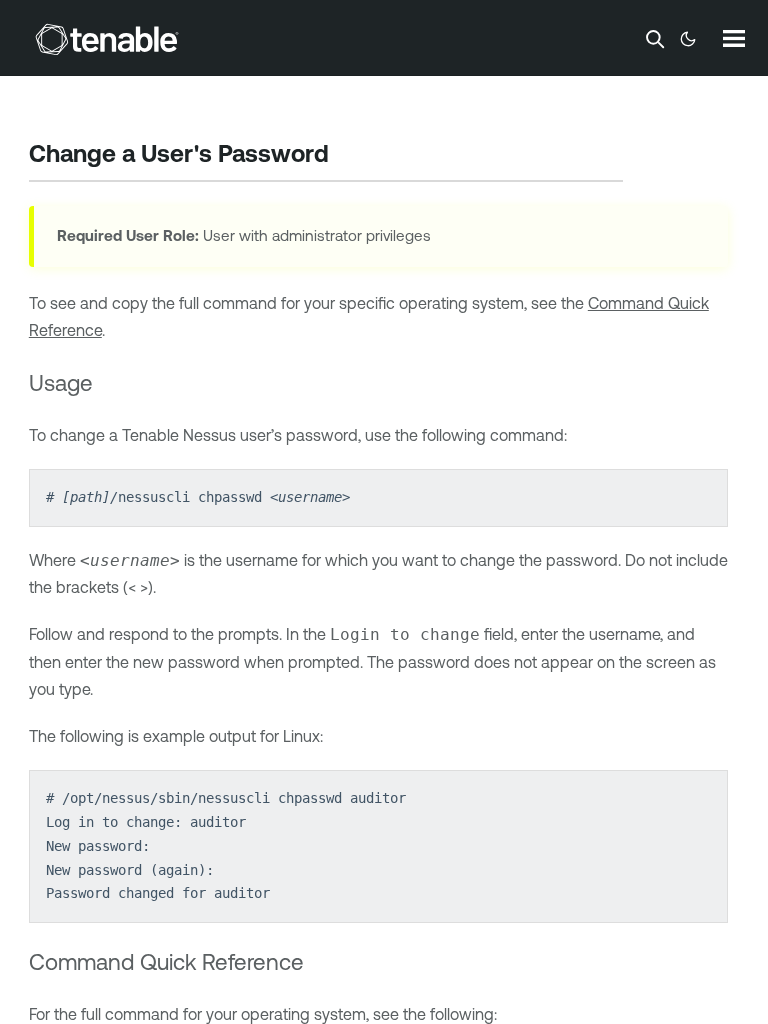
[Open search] (655, 39)
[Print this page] (346, 156)
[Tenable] (107, 39)
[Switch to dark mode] (688, 39)
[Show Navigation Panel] (734, 38)
